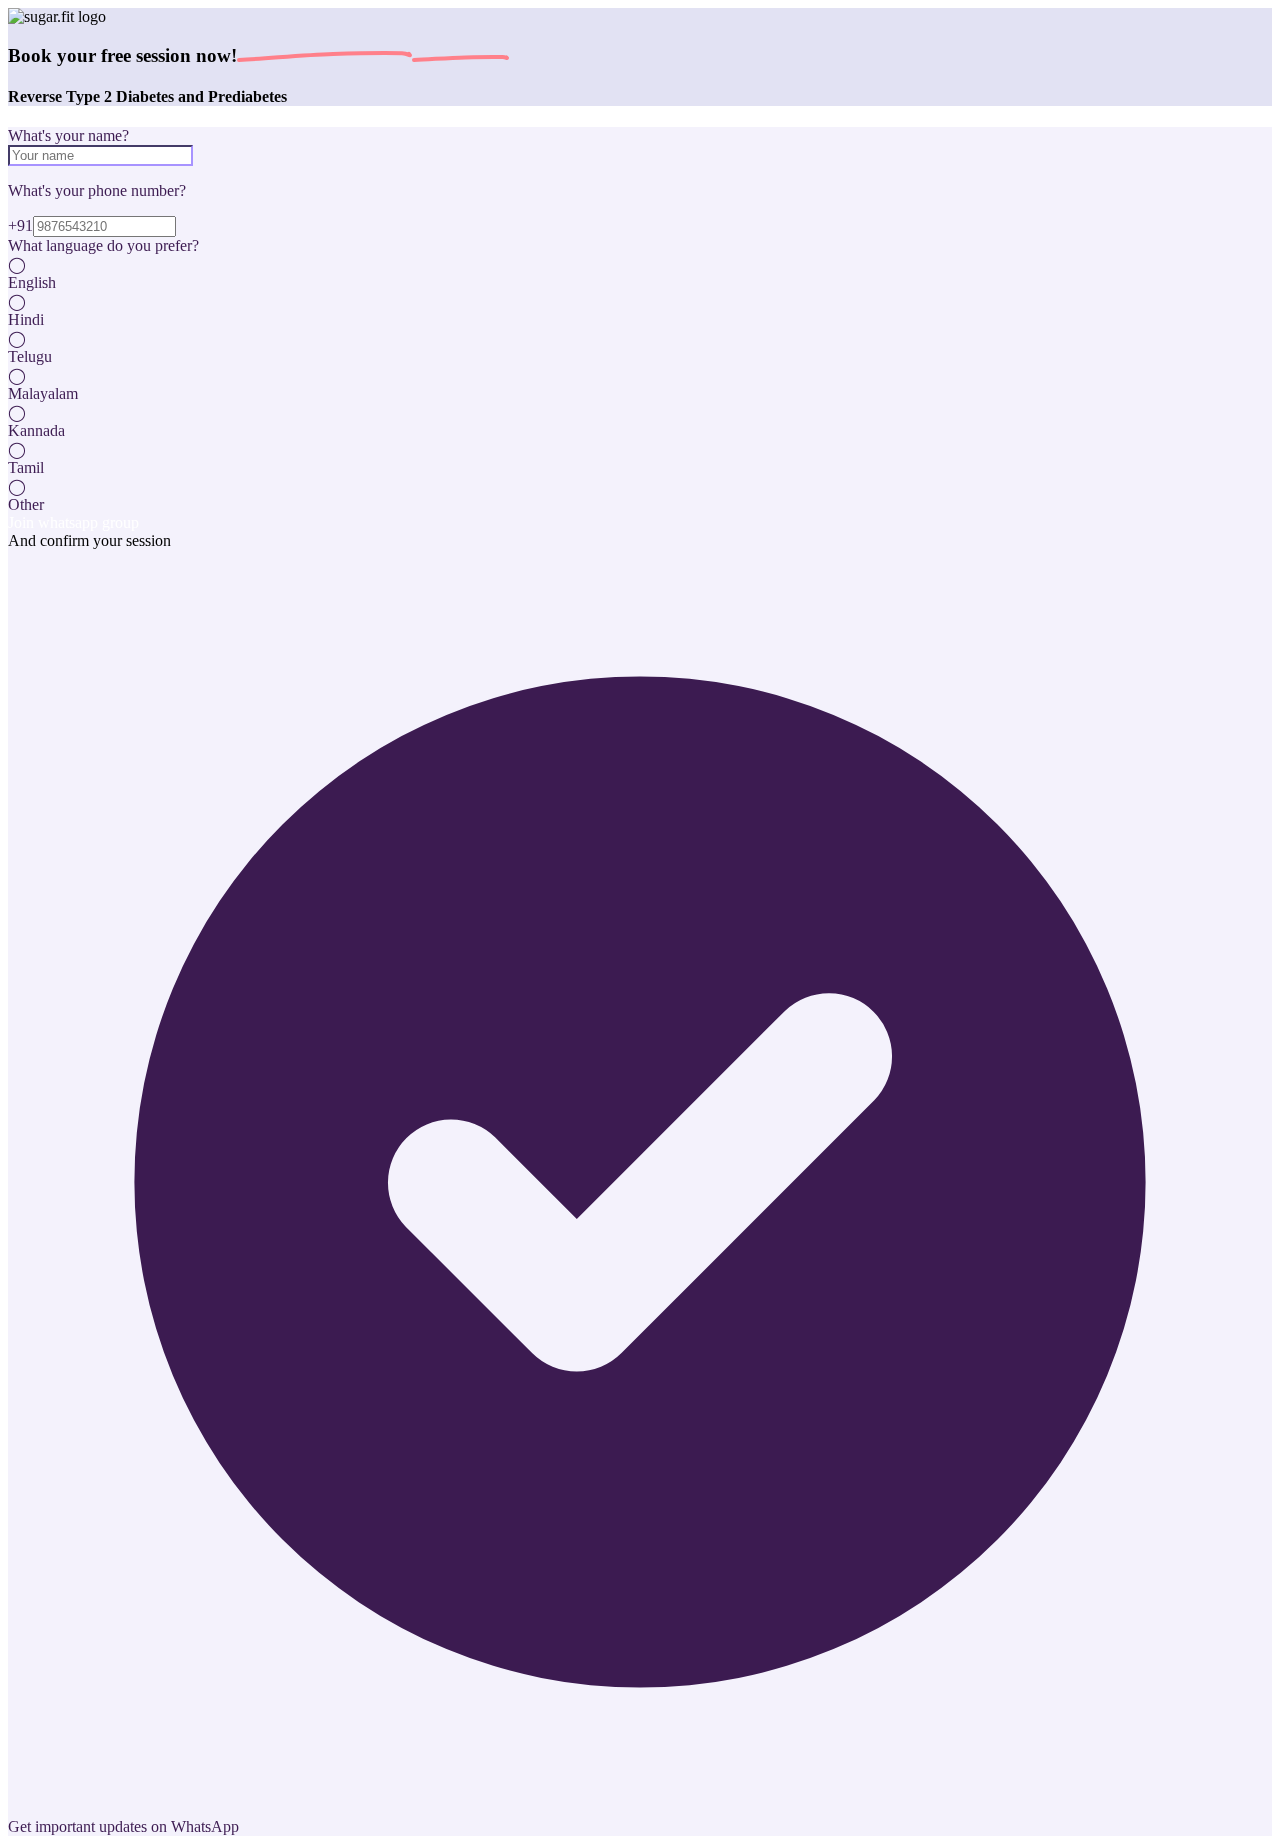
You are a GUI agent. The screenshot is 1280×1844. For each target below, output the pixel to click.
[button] (640, 273)
